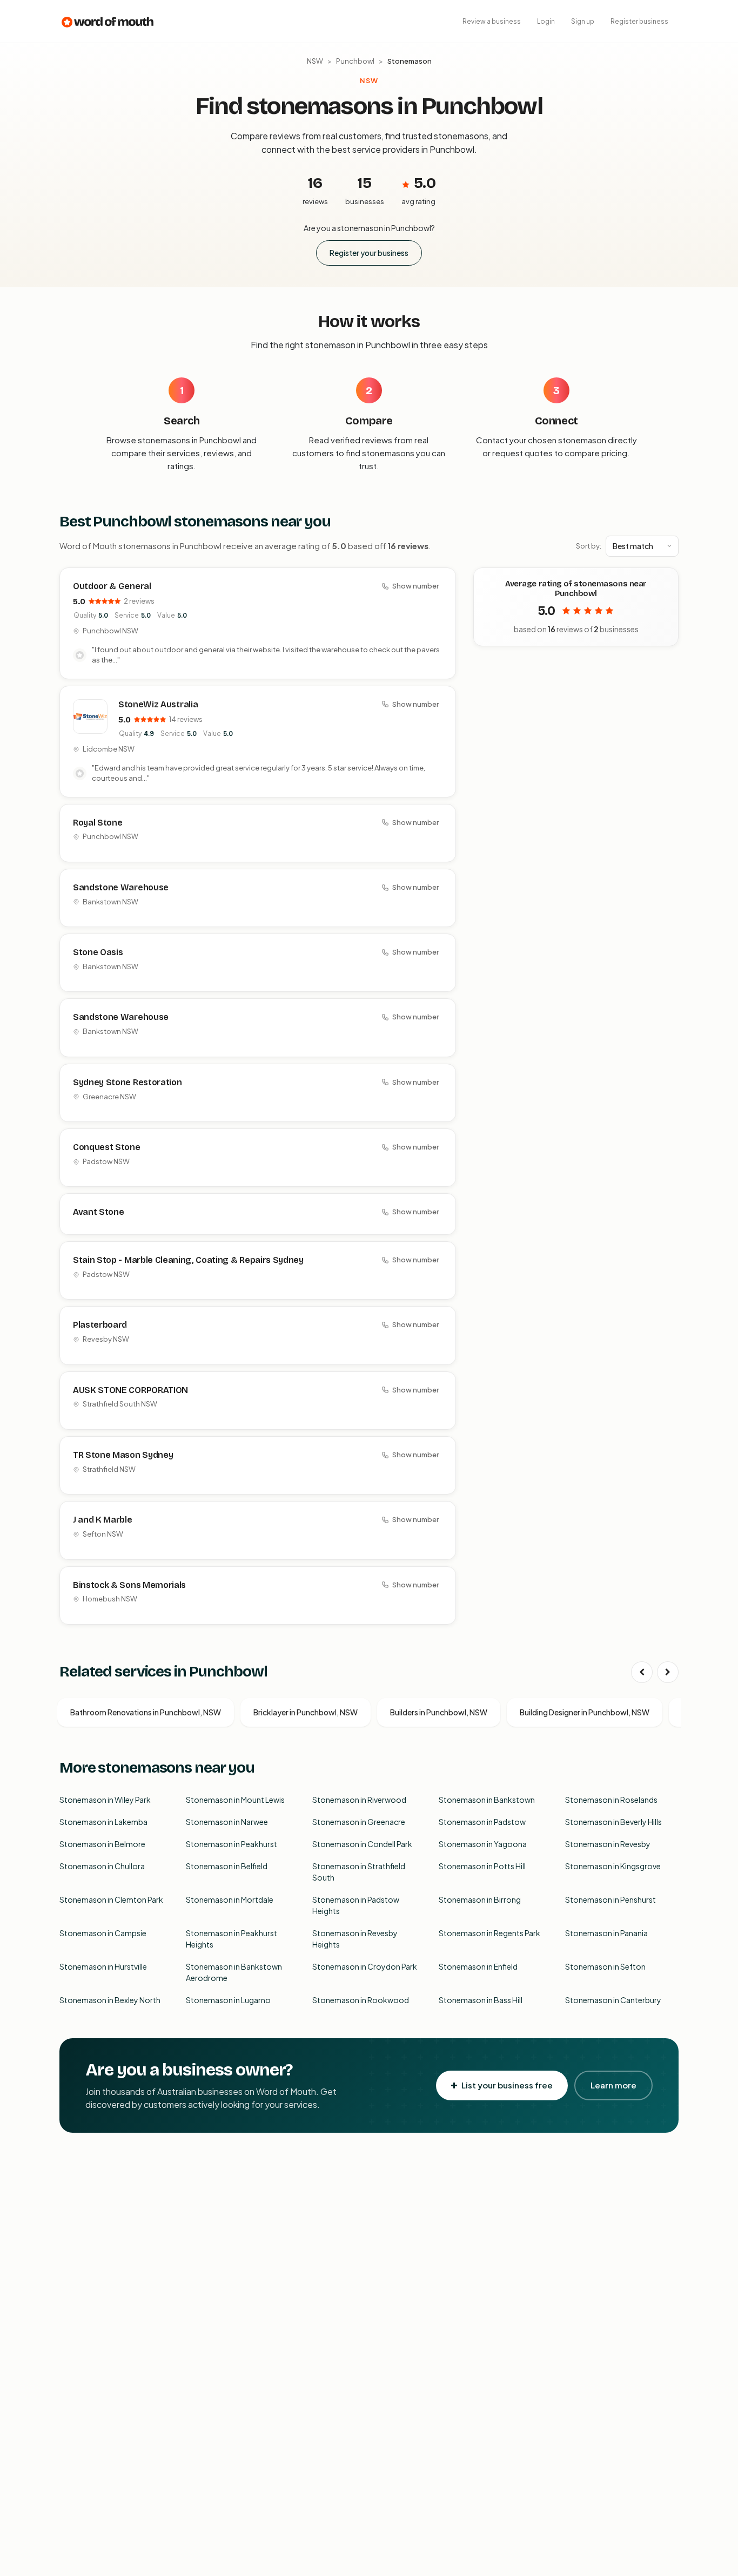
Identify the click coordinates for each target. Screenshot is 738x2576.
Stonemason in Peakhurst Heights (232, 1939)
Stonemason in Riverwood (359, 1800)
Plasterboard (100, 1325)
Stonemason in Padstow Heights (356, 1905)
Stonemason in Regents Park (489, 1933)
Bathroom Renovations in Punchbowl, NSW (146, 1712)
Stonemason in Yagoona (483, 1844)
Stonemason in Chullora (102, 1866)
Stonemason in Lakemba (103, 1822)
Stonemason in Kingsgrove (613, 1866)
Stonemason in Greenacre (359, 1822)
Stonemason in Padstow (482, 1822)
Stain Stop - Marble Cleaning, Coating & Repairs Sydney (188, 1260)
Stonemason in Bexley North (110, 2000)
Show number (415, 586)
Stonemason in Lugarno (228, 2000)
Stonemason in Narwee (227, 1822)
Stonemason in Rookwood (361, 2000)
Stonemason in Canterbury (613, 2000)
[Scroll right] (668, 1672)
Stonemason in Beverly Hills (613, 1822)
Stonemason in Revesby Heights (355, 1939)
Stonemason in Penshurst (610, 1899)
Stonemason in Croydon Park (365, 1966)
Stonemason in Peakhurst (232, 1844)
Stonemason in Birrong (480, 1899)
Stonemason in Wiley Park (105, 1800)
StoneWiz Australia (158, 704)
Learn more (613, 2085)
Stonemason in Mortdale (230, 1899)
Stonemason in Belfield (227, 1866)
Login (546, 21)
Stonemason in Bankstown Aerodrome (234, 1972)
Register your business (369, 253)
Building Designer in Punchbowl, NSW (585, 1712)
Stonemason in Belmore (102, 1844)
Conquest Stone (107, 1147)
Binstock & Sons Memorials (129, 1585)
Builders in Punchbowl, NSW (439, 1712)
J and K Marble (103, 1520)
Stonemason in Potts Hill (482, 1866)
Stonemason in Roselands (611, 1800)
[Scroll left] (642, 1672)
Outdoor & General (112, 586)
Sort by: (589, 546)
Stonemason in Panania (606, 1933)
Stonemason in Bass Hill (481, 2000)
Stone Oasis (98, 952)
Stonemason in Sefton (605, 1966)
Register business (639, 21)
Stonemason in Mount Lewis (235, 1800)
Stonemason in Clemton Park (111, 1899)
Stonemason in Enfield (478, 1966)
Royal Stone (98, 823)
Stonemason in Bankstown (487, 1800)
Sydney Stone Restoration (127, 1082)
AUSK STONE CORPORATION (130, 1390)
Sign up (583, 21)
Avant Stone (98, 1212)
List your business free (507, 2085)
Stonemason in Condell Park (362, 1844)
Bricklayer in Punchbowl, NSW (306, 1712)
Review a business (492, 21)
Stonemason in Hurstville (103, 1966)
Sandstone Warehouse (121, 887)
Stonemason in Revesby (608, 1844)
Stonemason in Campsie (103, 1933)
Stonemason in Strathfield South (359, 1872)
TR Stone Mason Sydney (123, 1455)
